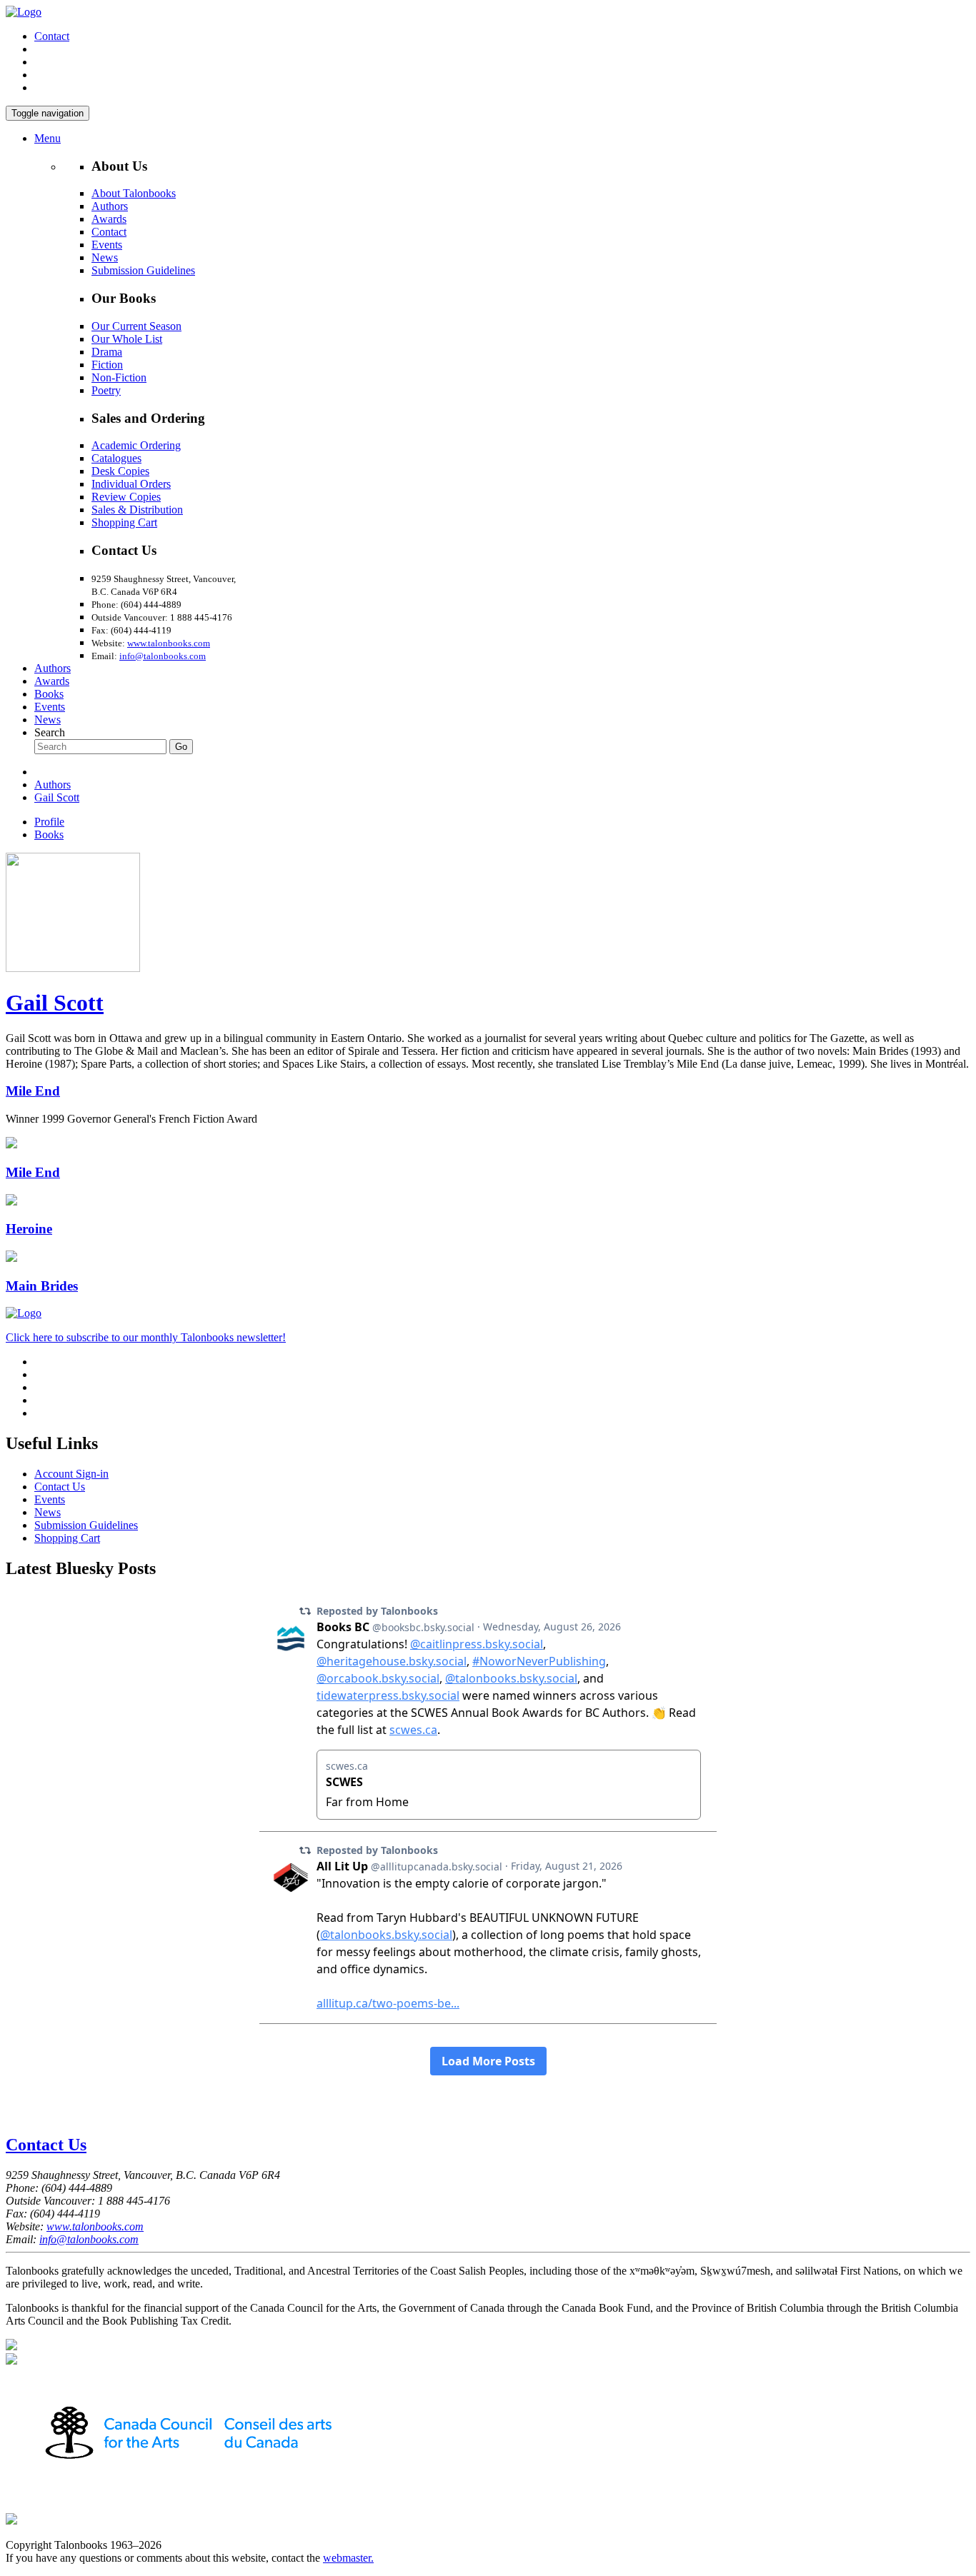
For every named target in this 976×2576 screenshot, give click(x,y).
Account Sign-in (71, 1474)
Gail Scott (57, 797)
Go (181, 747)
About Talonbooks (134, 193)
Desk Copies (120, 471)
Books (49, 694)
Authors (110, 206)
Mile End (33, 1091)
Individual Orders (131, 484)
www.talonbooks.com (169, 643)
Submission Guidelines (143, 270)
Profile (49, 822)
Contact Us (60, 1487)
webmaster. (348, 2558)
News (105, 257)
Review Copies (126, 497)
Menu (48, 138)
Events (107, 245)
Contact (52, 36)
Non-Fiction (119, 377)
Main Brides (42, 1286)
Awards (109, 219)
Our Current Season (136, 326)
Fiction (107, 365)
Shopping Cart (124, 522)
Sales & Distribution (137, 510)
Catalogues (116, 458)
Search (50, 732)
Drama (107, 352)
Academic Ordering (136, 445)
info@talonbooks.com (163, 656)
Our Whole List (127, 339)
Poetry (106, 390)
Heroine (29, 1229)
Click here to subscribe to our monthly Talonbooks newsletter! (146, 1337)
